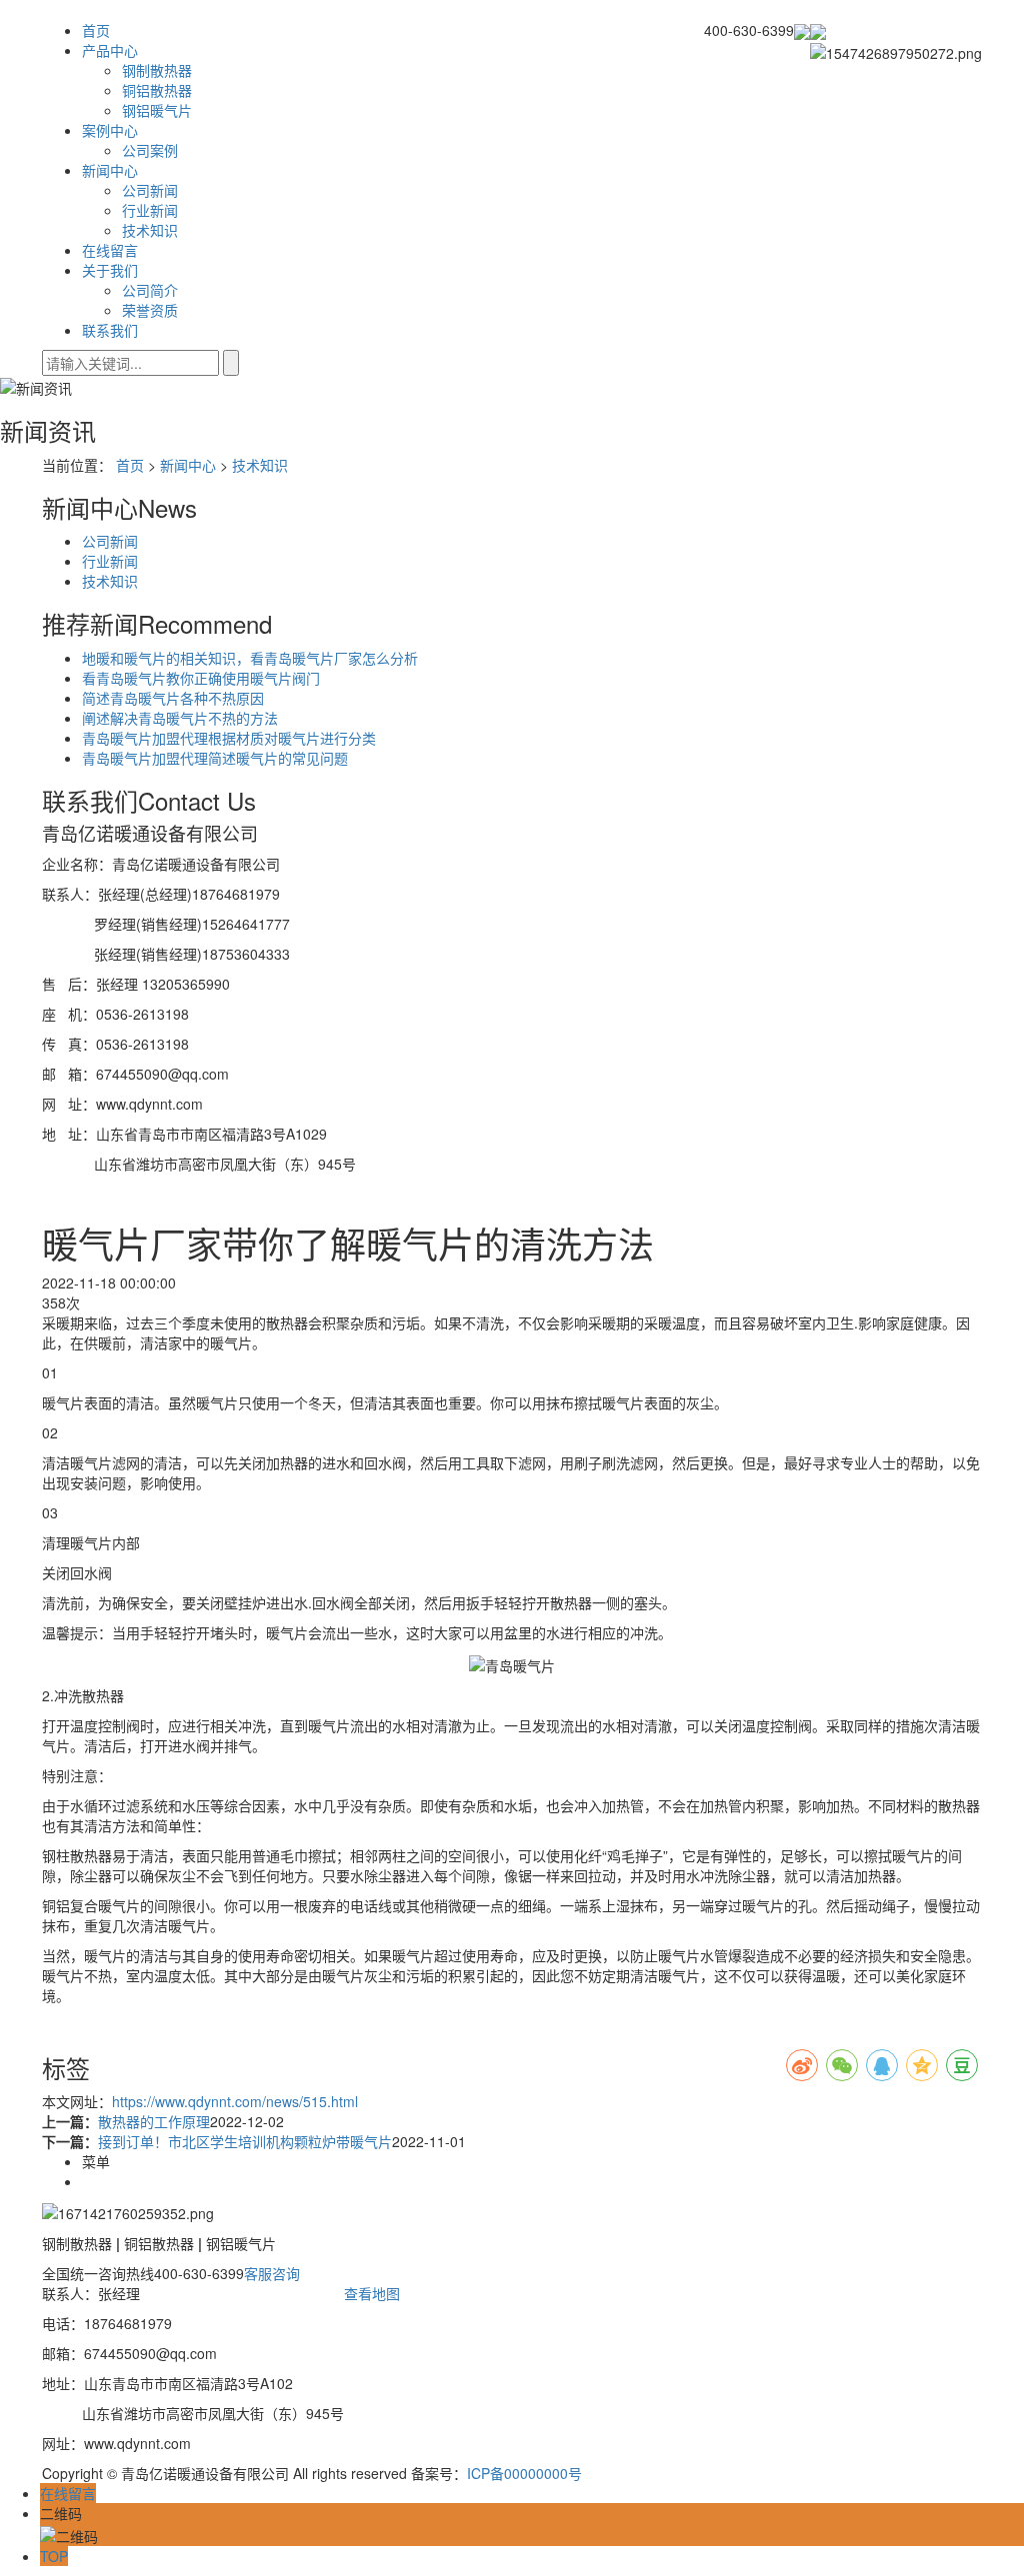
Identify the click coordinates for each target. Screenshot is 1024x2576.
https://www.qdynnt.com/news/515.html (235, 2101)
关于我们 (110, 270)
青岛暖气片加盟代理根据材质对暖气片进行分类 (229, 738)
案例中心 (110, 130)
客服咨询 (272, 2273)
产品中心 (110, 50)
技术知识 (150, 230)
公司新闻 (150, 190)
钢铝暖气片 (157, 110)
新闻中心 (110, 170)
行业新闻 (150, 210)
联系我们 (110, 330)
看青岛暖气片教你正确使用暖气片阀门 (201, 678)
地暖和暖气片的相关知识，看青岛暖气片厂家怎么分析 (250, 658)
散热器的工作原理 (154, 2121)
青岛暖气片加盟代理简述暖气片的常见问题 (215, 758)
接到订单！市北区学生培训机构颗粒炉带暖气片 (245, 2141)
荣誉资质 (150, 310)
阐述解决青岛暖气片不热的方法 (180, 718)
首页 (96, 30)
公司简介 (150, 290)
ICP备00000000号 (524, 2473)
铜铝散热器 (157, 90)
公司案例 (150, 150)
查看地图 (372, 2293)
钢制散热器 (157, 70)
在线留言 (110, 250)
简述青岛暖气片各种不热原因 (173, 698)
